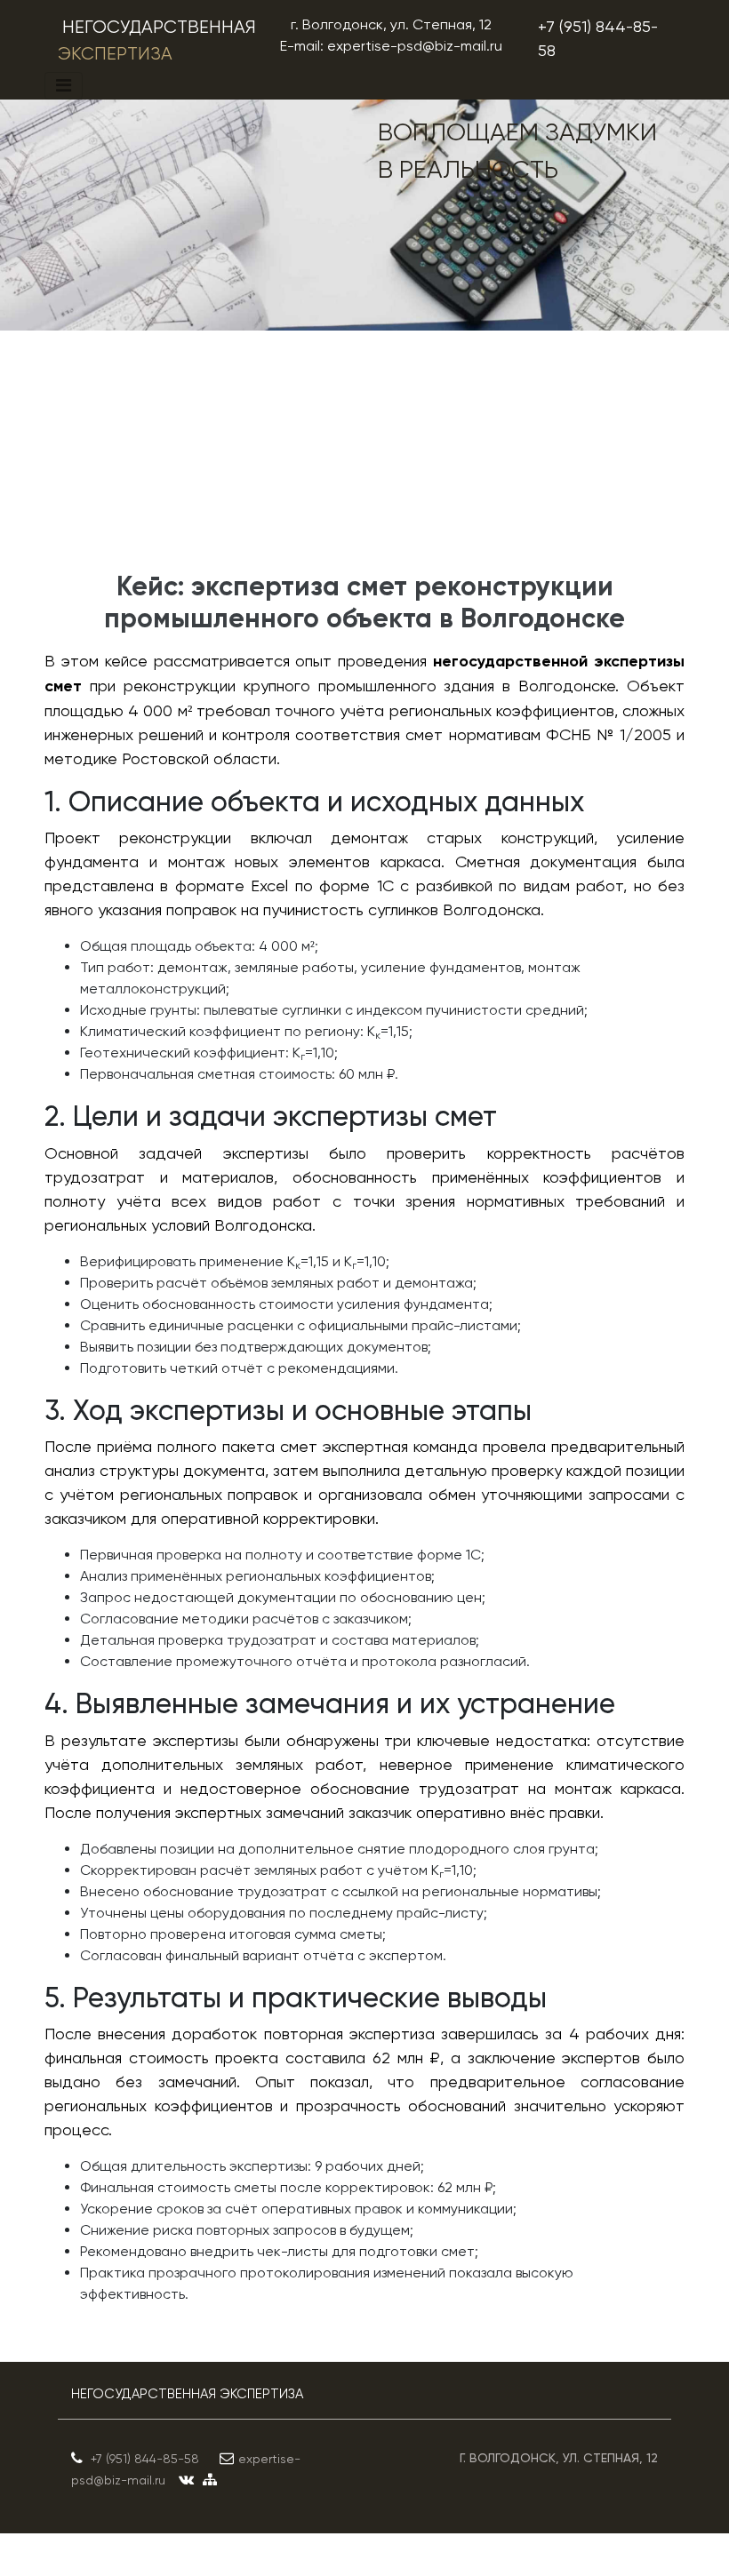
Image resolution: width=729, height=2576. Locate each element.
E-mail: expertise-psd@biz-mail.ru (391, 46)
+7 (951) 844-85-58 (598, 38)
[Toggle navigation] (64, 86)
